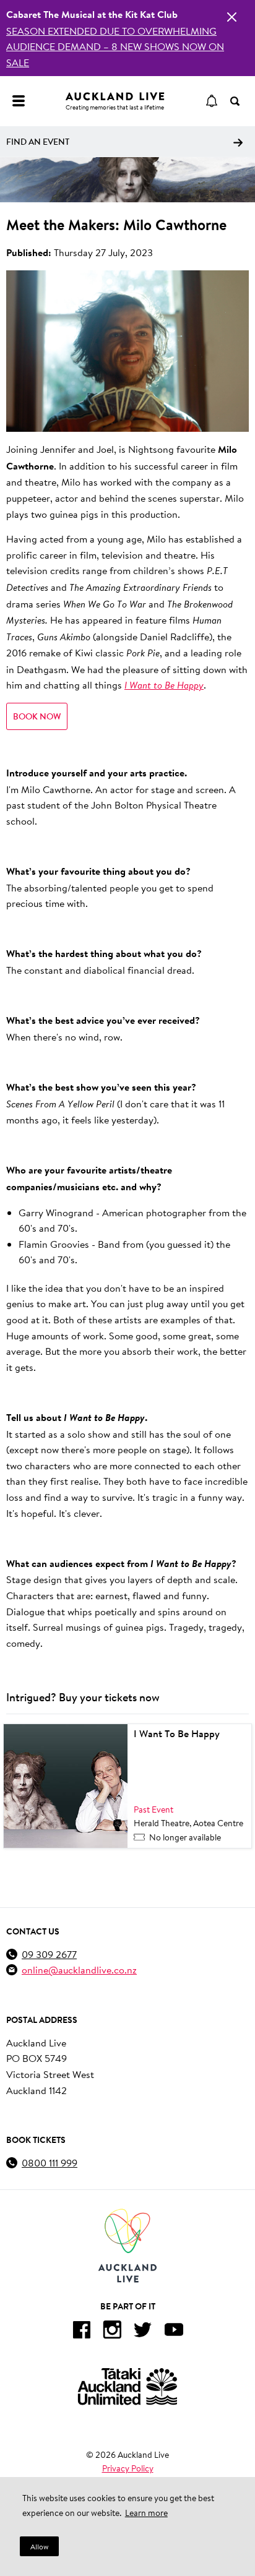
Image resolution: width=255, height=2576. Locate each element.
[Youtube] (174, 2332)
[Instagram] (112, 2332)
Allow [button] (39, 2547)
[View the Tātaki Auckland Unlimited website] (127, 2386)
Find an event (38, 142)
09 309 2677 (49, 1954)
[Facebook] (81, 2332)
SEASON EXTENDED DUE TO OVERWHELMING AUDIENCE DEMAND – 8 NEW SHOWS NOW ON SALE (115, 46)
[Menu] (19, 101)
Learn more (146, 2513)
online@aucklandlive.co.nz (79, 1969)
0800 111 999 (50, 2162)
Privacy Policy (128, 2468)
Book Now (37, 716)
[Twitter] (143, 2332)
